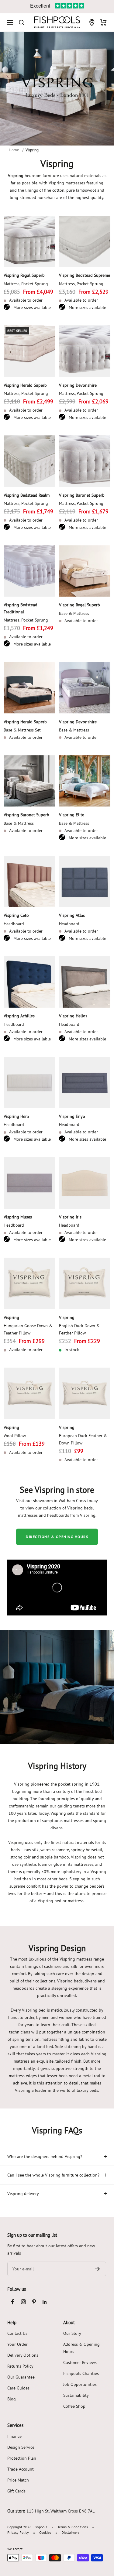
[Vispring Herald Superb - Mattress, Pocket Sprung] (29, 351)
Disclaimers (70, 2532)
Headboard (14, 924)
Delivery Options (23, 2355)
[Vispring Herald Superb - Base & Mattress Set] (29, 688)
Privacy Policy (18, 2532)
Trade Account (21, 2469)
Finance (14, 2436)
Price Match (18, 2480)
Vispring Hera (16, 1116)
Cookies (45, 2532)
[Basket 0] (104, 22)
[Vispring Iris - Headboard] (85, 1183)
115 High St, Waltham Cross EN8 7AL (60, 2511)
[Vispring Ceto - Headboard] (29, 882)
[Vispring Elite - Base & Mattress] (85, 781)
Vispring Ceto (16, 915)
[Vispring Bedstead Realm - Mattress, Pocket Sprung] (29, 461)
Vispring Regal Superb (24, 275)
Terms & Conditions (73, 2527)
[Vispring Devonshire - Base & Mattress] (85, 688)
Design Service (21, 2447)
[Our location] (92, 22)
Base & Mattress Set (22, 730)
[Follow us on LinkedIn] (45, 2302)
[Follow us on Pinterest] (34, 2302)
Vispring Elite (72, 815)
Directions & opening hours (57, 1537)
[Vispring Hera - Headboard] (29, 1083)
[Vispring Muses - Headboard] (29, 1183)
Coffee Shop (74, 2406)
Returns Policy (20, 2366)
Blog (12, 2399)
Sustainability (76, 2395)
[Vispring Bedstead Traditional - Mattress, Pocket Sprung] (29, 571)
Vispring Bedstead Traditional (21, 608)
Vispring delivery (23, 2194)
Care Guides (18, 2388)
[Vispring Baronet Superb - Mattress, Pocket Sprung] (85, 461)
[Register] (97, 2269)
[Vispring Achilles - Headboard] (29, 982)
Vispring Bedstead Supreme (85, 275)
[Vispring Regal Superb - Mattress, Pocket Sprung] (29, 241)
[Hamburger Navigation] (10, 22)
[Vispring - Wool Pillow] (29, 1393)
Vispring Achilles (19, 1016)
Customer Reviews (80, 2362)
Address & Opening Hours (81, 2348)
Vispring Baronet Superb (82, 495)
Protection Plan (22, 2458)
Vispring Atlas (72, 915)
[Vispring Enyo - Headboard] (85, 1083)
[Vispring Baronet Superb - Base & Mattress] (29, 781)
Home (14, 150)
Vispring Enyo (72, 1116)
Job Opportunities (80, 2384)
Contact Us (17, 2333)
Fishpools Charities (81, 2373)
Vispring (11, 1317)
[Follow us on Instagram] (23, 2302)
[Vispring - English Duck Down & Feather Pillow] (85, 1283)
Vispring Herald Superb (25, 385)
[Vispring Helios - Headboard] (85, 982)
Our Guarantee (21, 2377)
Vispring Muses (18, 1217)
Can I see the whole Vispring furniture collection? (53, 2175)
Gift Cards (16, 2491)
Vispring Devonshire (78, 385)
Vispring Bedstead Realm (27, 495)
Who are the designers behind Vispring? (45, 2156)
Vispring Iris (70, 1217)
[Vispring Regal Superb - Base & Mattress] (85, 571)
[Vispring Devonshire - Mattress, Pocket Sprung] (85, 351)
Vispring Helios (73, 1016)
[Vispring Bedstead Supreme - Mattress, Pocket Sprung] (85, 241)
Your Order (17, 2344)
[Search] (22, 22)
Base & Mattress (74, 613)
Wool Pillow (15, 1436)
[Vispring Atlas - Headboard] (85, 882)
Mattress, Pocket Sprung (26, 284)
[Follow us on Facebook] (13, 2302)
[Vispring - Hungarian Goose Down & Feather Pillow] (29, 1283)
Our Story (72, 2333)
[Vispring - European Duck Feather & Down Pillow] (85, 1393)
